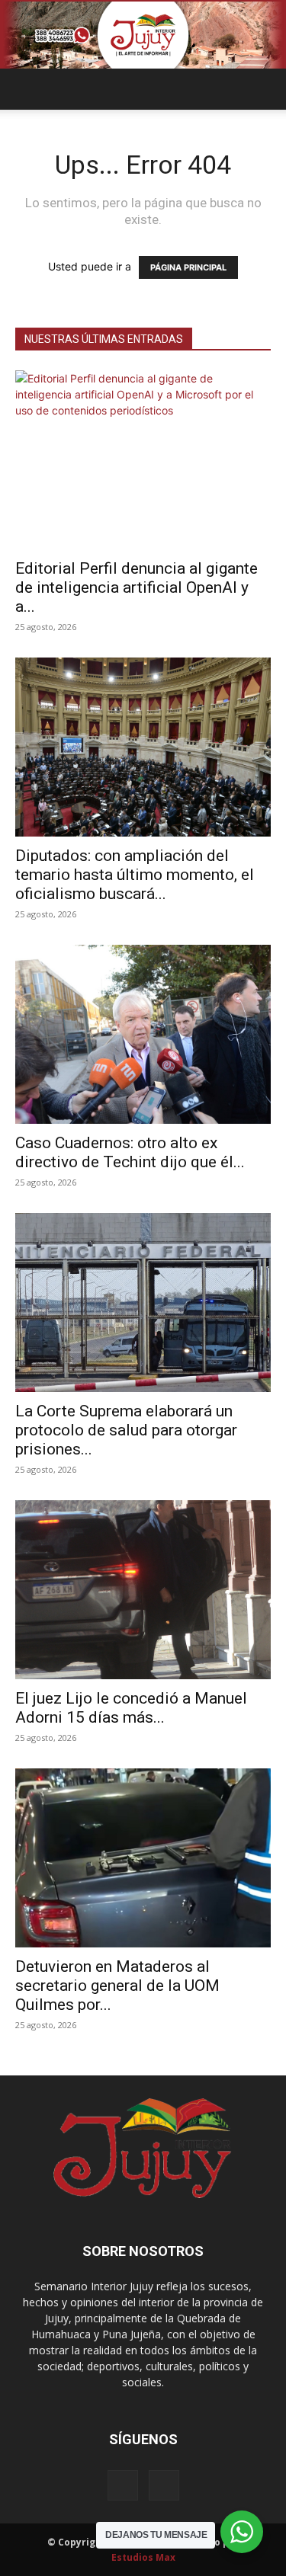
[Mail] (123, 2485)
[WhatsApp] (164, 2485)
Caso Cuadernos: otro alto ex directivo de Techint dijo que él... (130, 1152)
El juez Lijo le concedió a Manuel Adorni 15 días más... (131, 1708)
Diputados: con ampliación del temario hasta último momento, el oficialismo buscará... (135, 875)
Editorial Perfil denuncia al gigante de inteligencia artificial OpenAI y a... (137, 587)
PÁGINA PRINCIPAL (188, 267)
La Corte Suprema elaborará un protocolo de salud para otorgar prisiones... (126, 1430)
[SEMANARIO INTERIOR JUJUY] (143, 35)
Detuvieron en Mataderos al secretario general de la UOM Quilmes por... (117, 1986)
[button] (26, 89)
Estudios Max (143, 2557)
